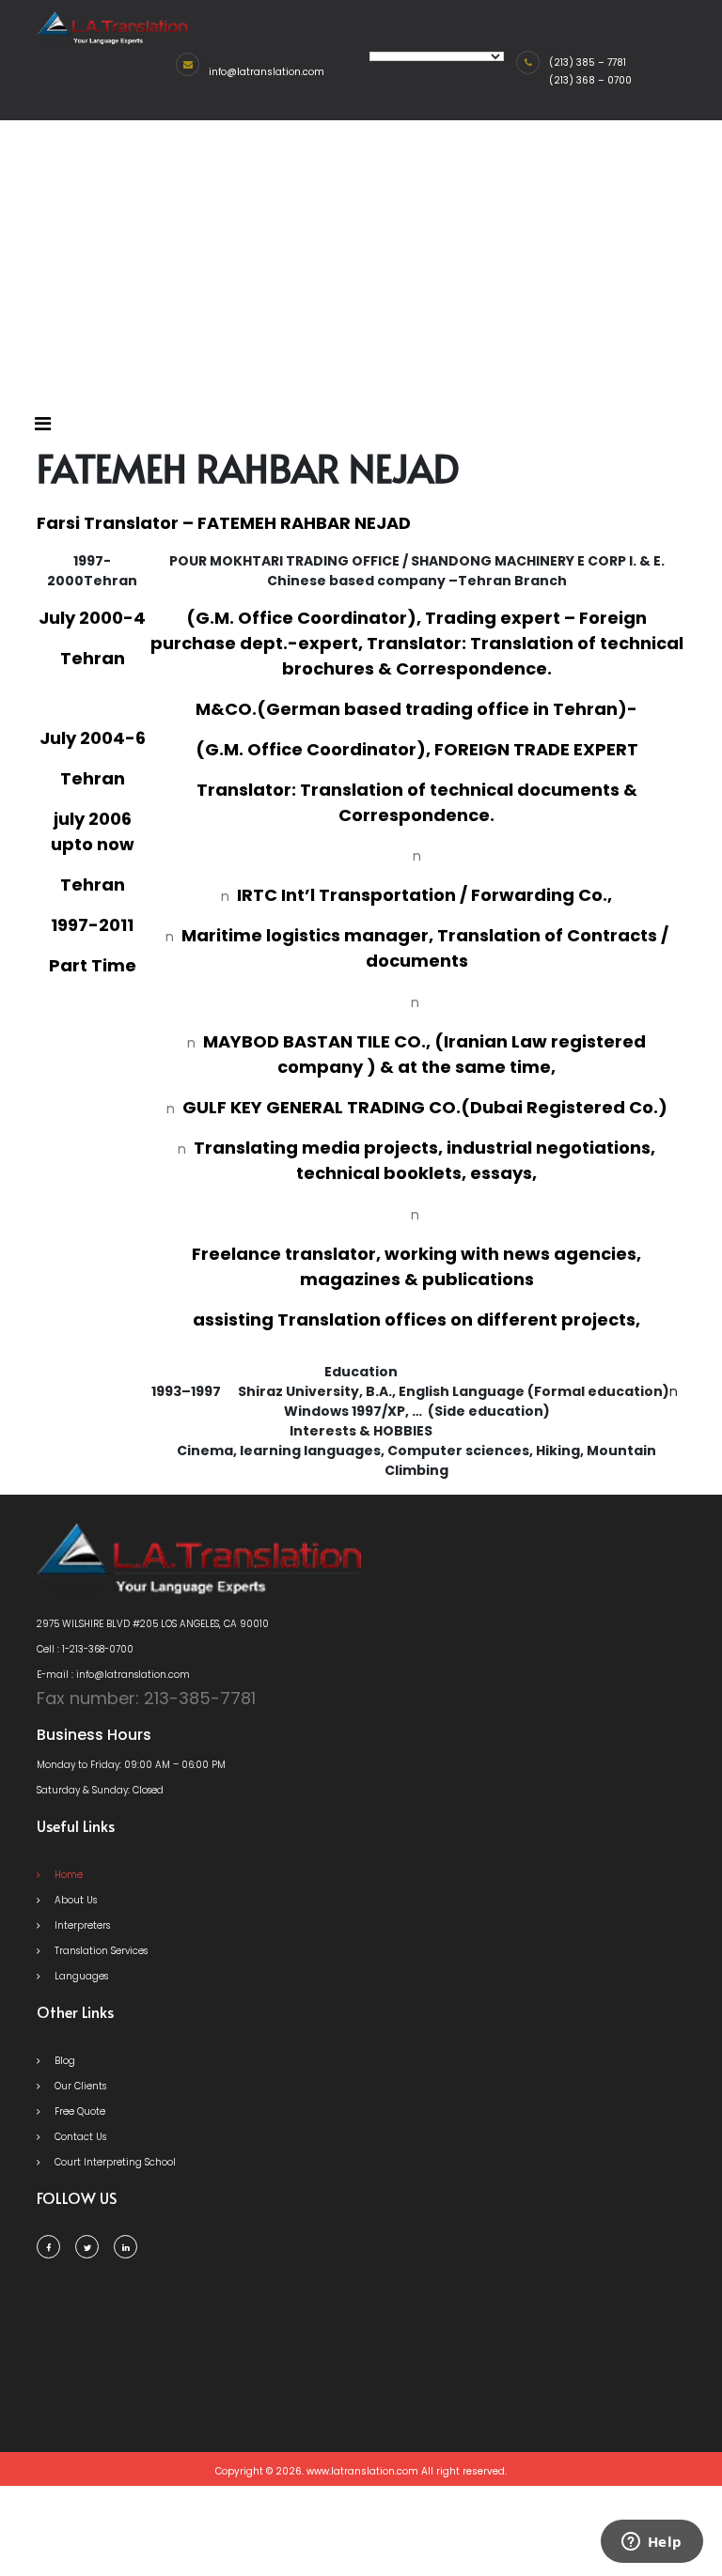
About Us (74, 1900)
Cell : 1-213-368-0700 (85, 1649)
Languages (80, 1976)
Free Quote (78, 2111)
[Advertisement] (361, 261)
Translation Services (100, 1951)
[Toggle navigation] (43, 424)
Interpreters (81, 1925)
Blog (63, 2061)
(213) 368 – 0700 (590, 80)
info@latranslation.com (267, 72)
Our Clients (79, 2086)
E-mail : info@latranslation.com (113, 1675)
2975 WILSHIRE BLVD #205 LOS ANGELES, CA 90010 (153, 1624)
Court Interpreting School (114, 2162)
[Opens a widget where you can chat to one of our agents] (651, 2543)
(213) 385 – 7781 (588, 62)
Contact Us (79, 2137)
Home (67, 1875)
